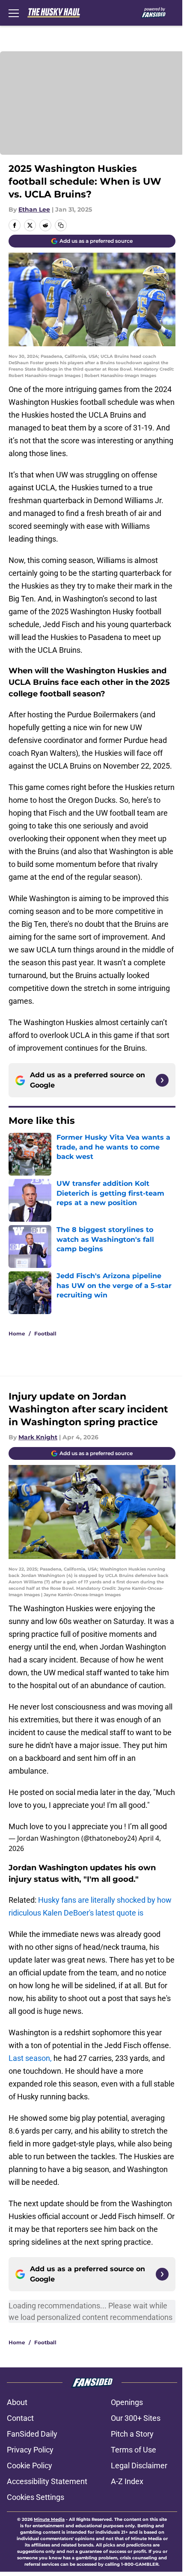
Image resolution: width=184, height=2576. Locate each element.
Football (45, 1334)
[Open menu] (14, 13)
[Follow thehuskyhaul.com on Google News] (162, 1080)
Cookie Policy (30, 2465)
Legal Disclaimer (139, 2465)
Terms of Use (134, 2450)
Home (17, 1334)
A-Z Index (127, 2481)
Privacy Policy (30, 2450)
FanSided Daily (32, 2434)
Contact (20, 2418)
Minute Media (49, 2519)
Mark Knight (38, 1437)
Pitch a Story (132, 2434)
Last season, (30, 2058)
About (17, 2402)
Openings (127, 2402)
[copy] (61, 225)
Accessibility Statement (47, 2481)
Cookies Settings (36, 2497)
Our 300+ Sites (136, 2418)
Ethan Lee (34, 209)
